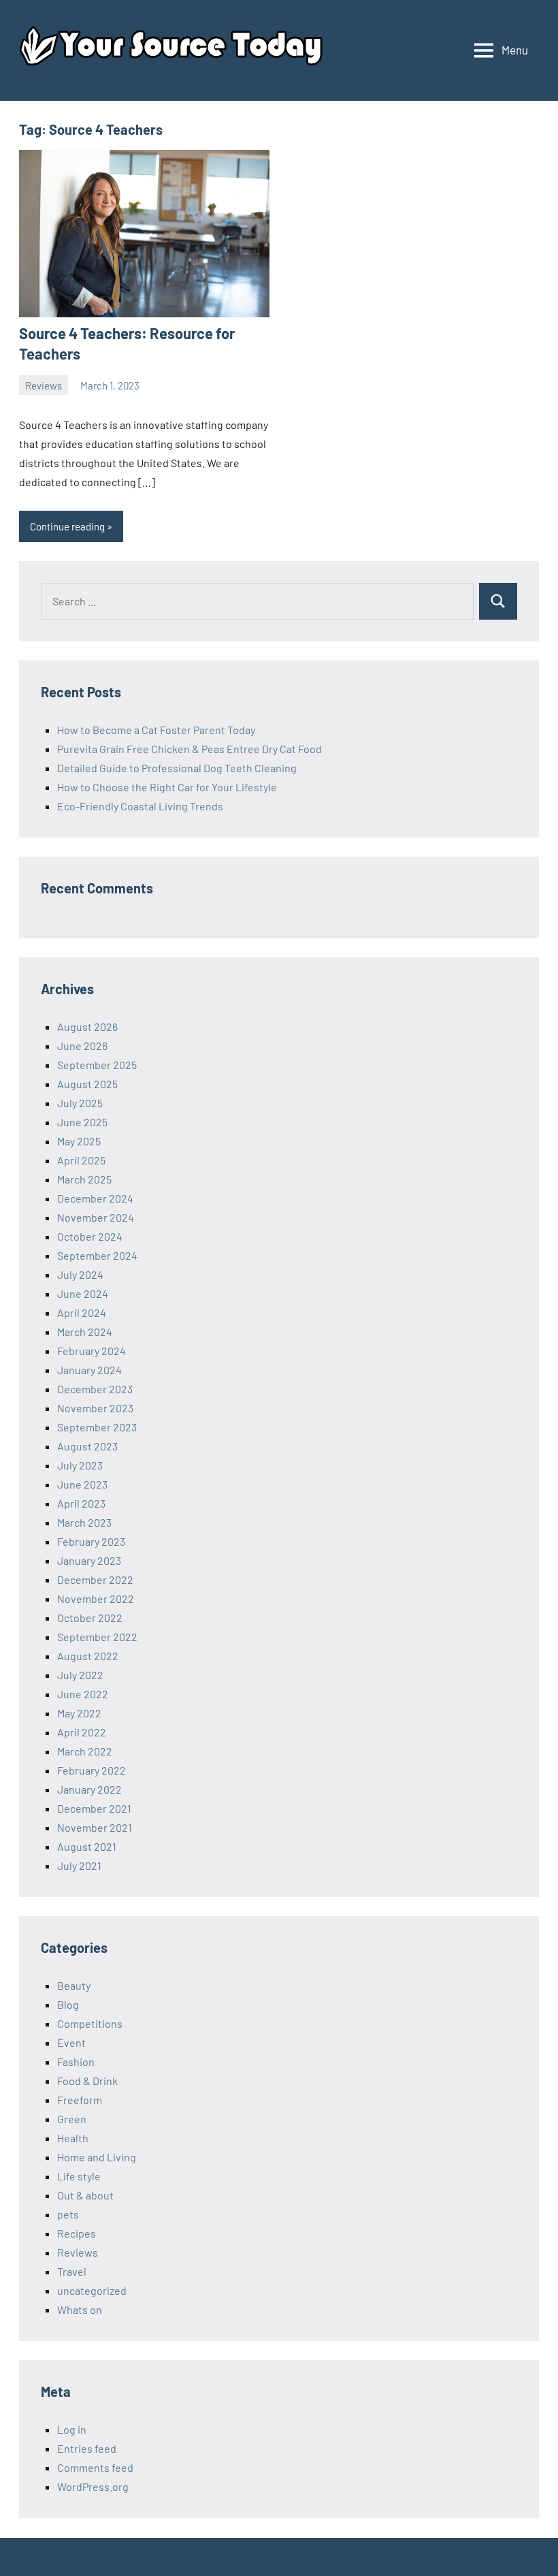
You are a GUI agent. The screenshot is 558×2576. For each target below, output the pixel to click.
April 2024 (82, 1313)
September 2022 (97, 1637)
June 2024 (83, 1293)
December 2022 (95, 1579)
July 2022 (80, 1675)
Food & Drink (87, 2081)
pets (68, 2214)
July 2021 (79, 1865)
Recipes (77, 2233)
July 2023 (80, 1465)
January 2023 (89, 1560)
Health (73, 2138)
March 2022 (85, 1751)
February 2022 (92, 1770)
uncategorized (92, 2290)
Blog (68, 2004)
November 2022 (96, 1599)
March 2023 (84, 1522)
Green (72, 2119)
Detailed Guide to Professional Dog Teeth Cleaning (177, 768)
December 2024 (95, 1198)
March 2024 (85, 1332)
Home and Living (97, 2157)
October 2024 (90, 1236)
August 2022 (88, 1656)
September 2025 (97, 1065)
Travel (72, 2271)
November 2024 (96, 1217)
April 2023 (81, 1503)
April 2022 (82, 1732)
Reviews (44, 385)
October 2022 (90, 1618)
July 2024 (80, 1274)
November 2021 (95, 1827)
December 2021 (94, 1808)
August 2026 (87, 1027)
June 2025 (82, 1122)
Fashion (76, 2062)
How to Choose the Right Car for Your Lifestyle (167, 787)
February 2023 (91, 1541)
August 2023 (87, 1446)
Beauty (74, 1985)
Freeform (80, 2100)
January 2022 (89, 1789)
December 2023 (95, 1389)
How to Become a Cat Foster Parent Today (156, 730)
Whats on (80, 2309)
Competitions (90, 2023)
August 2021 (87, 1846)
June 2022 (83, 1694)
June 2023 (82, 1484)
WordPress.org (93, 2486)
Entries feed (87, 2448)
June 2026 (82, 1046)
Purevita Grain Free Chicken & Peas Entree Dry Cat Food (190, 749)
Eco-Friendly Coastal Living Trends (140, 806)
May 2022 (79, 1713)
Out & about (85, 2195)
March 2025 (84, 1179)
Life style (79, 2176)
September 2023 (97, 1427)
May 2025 (79, 1141)
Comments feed (95, 2467)
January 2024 (89, 1370)
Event (71, 2042)
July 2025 (80, 1103)
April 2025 (81, 1160)
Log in (72, 2429)
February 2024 (92, 1351)
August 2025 (87, 1084)
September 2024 (97, 1255)
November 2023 (95, 1408)
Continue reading (67, 526)
